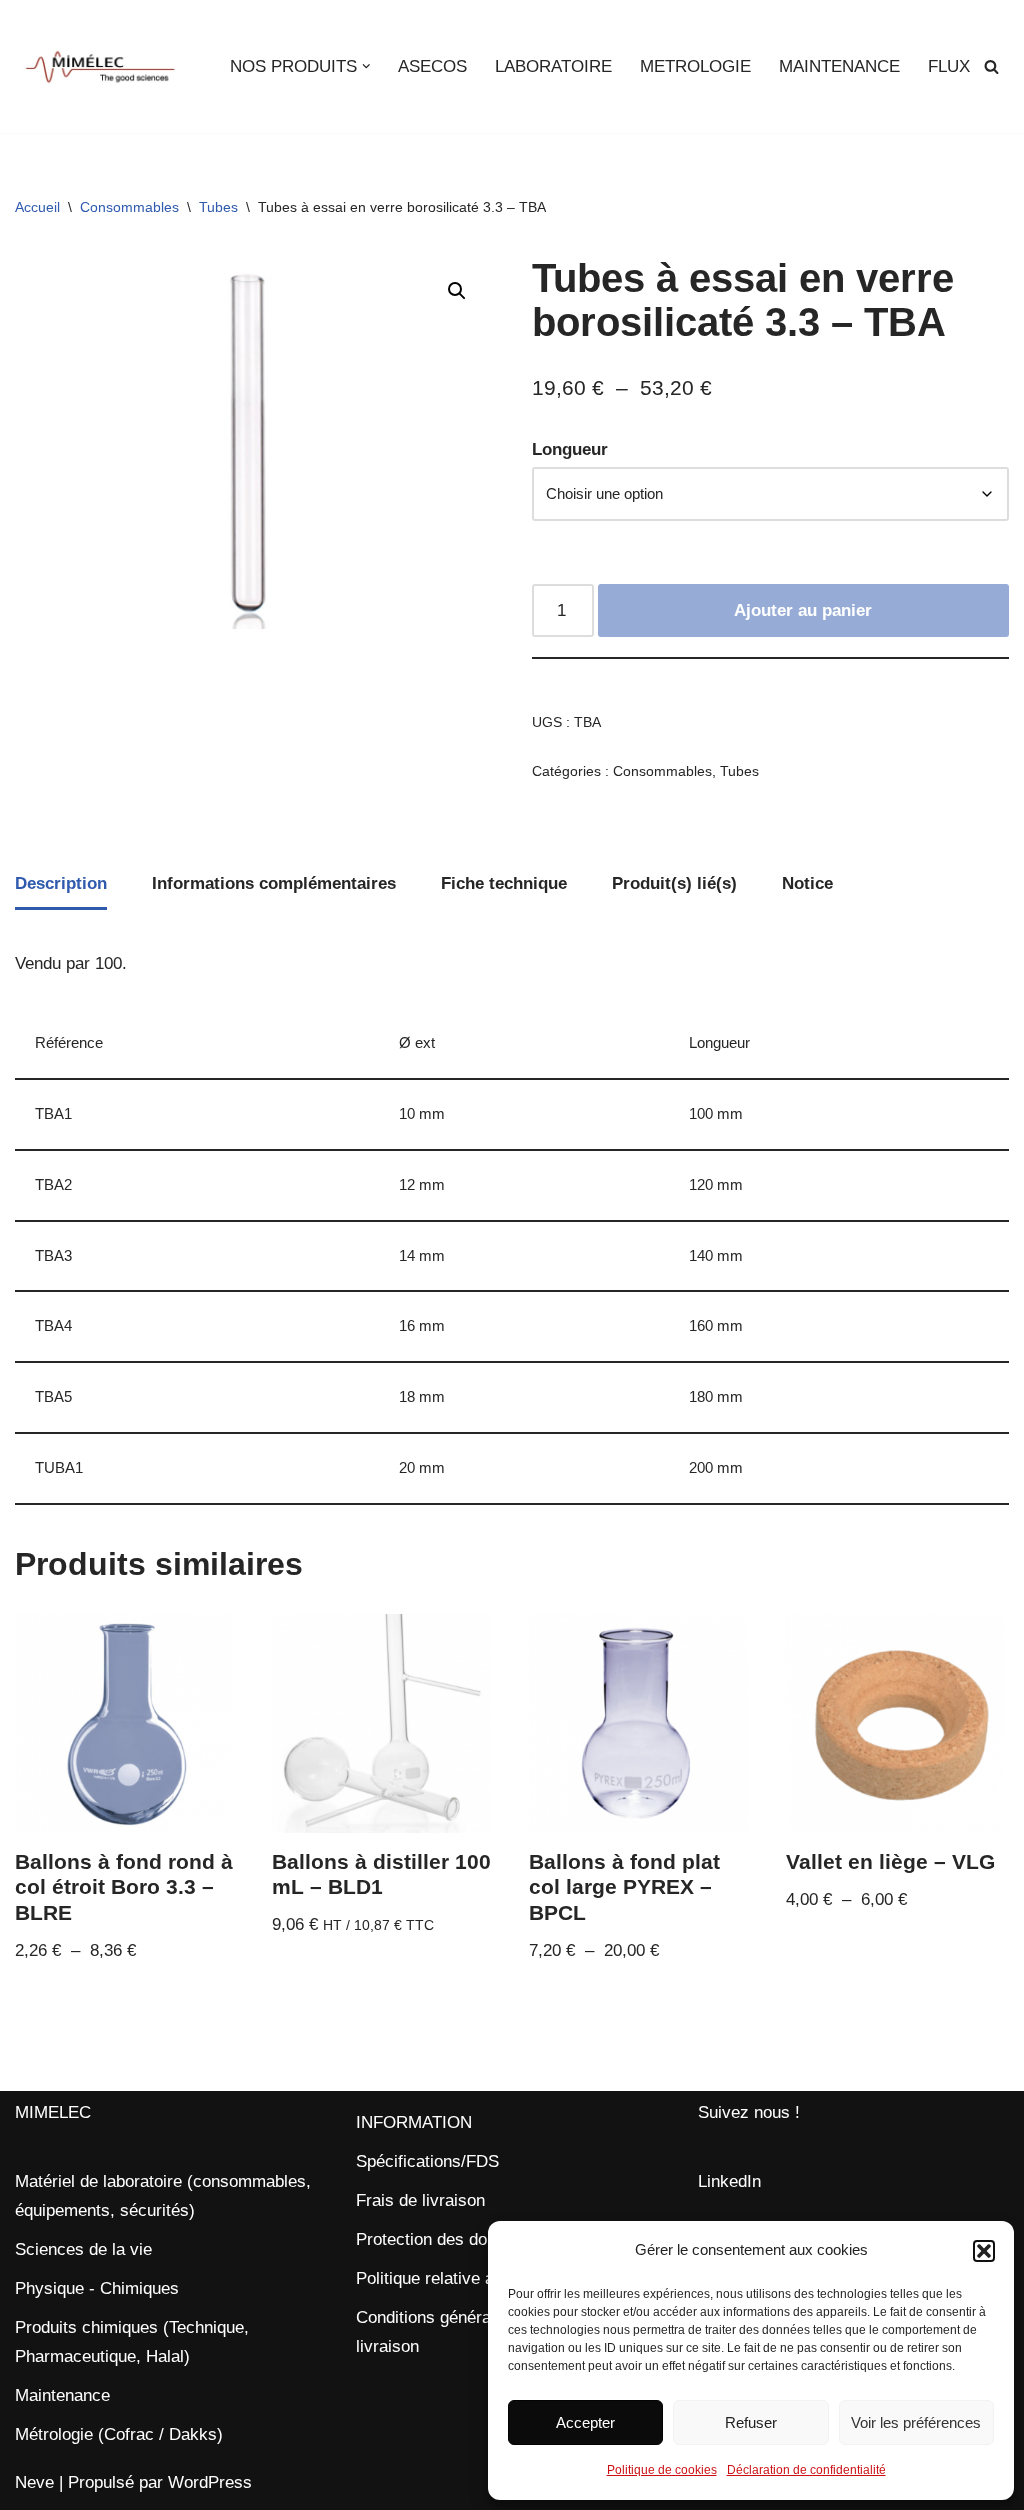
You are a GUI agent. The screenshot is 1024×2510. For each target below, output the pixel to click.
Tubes (218, 207)
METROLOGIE (695, 66)
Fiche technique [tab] (504, 883)
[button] (984, 2251)
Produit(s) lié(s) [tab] (674, 883)
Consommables (129, 207)
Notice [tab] (807, 883)
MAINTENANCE (839, 66)
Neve (34, 2482)
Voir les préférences (916, 2422)
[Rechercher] (991, 66)
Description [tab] (61, 883)
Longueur (570, 449)
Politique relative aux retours (463, 2278)
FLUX (949, 66)
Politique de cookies (662, 2470)
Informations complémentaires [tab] (274, 883)
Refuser (751, 2422)
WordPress (210, 2482)
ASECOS (432, 66)
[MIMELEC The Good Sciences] (100, 66)
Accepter (585, 2422)
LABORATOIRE (553, 66)
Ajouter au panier (803, 610)
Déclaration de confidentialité (806, 2470)
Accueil (37, 207)
